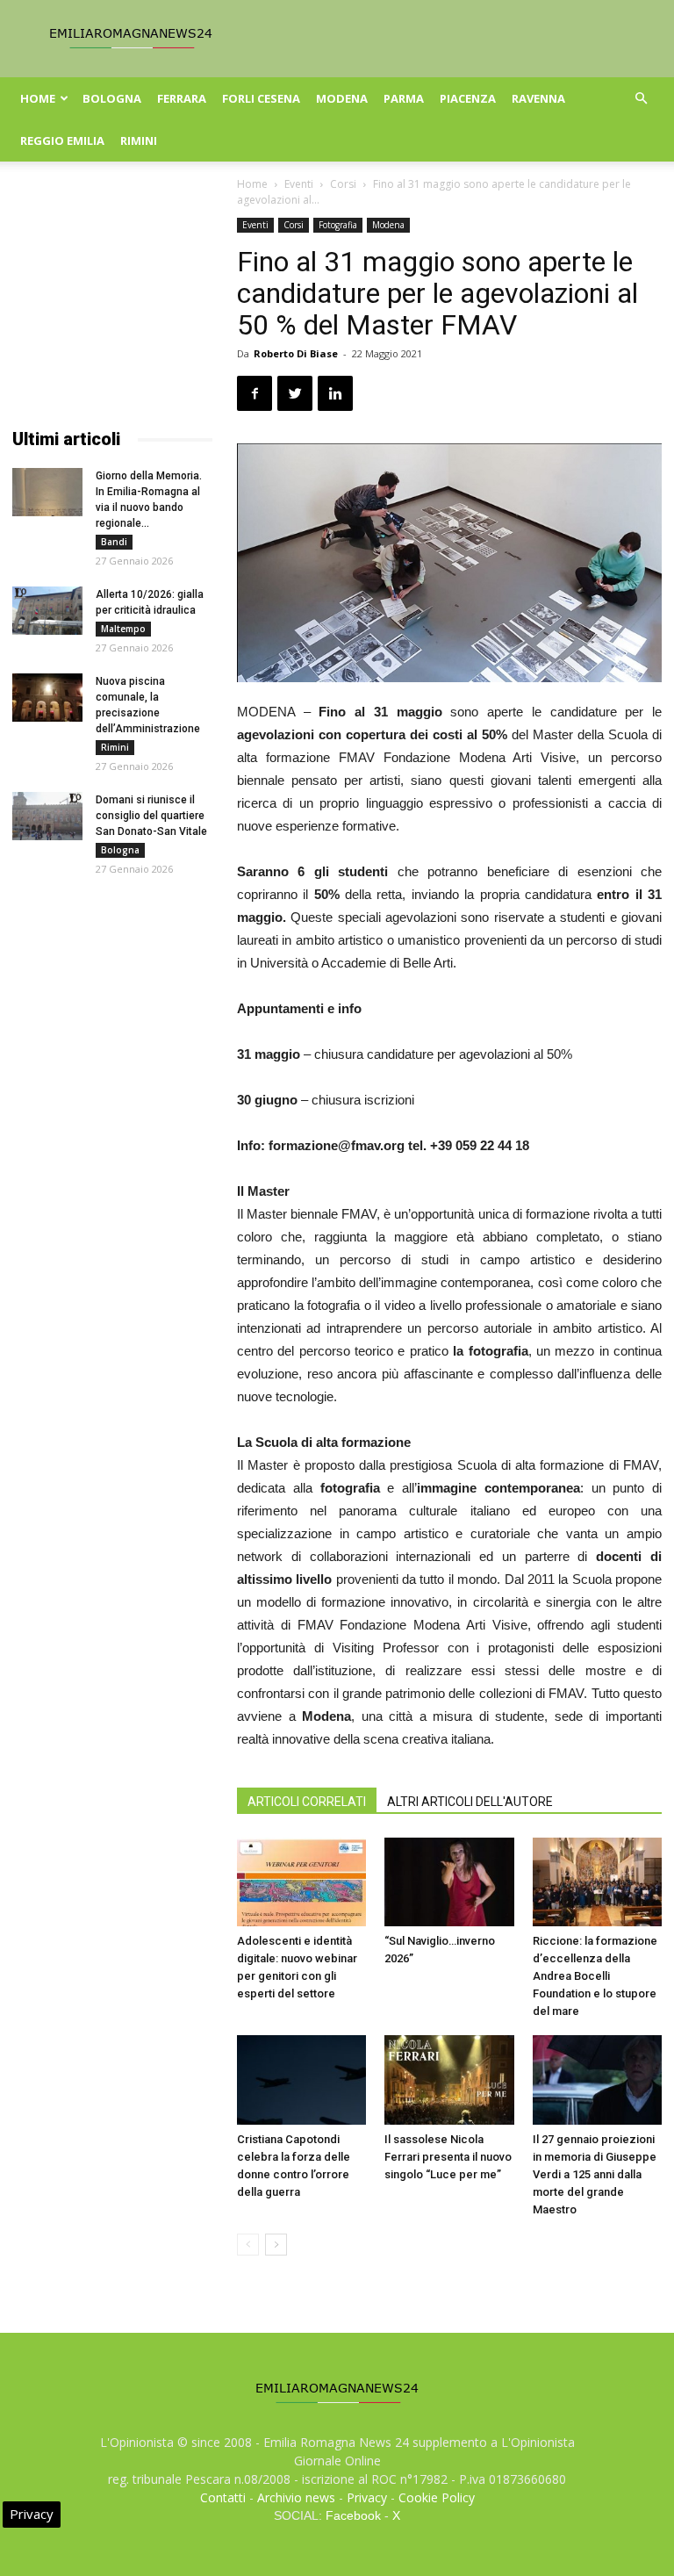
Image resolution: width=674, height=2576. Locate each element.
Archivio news (296, 2497)
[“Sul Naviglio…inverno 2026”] (449, 1882)
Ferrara (182, 98)
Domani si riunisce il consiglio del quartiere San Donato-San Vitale (151, 816)
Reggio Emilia (62, 140)
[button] (641, 99)
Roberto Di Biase (296, 353)
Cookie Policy (437, 2497)
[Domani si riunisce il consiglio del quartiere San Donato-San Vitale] (47, 816)
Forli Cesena (261, 98)
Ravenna (538, 98)
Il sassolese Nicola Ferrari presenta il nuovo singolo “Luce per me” (448, 2157)
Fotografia (338, 225)
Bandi (114, 542)
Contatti (223, 2497)
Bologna (112, 98)
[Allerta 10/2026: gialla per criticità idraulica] (47, 611)
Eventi (299, 184)
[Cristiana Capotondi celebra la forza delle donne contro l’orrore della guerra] (301, 2080)
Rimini (139, 140)
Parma (404, 98)
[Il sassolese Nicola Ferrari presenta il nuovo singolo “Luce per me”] (449, 2080)
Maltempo (123, 629)
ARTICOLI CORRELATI (307, 1802)
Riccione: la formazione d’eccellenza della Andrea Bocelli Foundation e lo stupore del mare (595, 1976)
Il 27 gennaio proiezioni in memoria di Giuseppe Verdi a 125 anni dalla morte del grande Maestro (595, 2174)
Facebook (353, 2515)
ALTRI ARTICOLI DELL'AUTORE (470, 1802)
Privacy (367, 2497)
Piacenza (468, 98)
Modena (342, 98)
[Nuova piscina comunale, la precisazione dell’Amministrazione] (47, 698)
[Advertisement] (112, 306)
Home (38, 98)
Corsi (343, 184)
